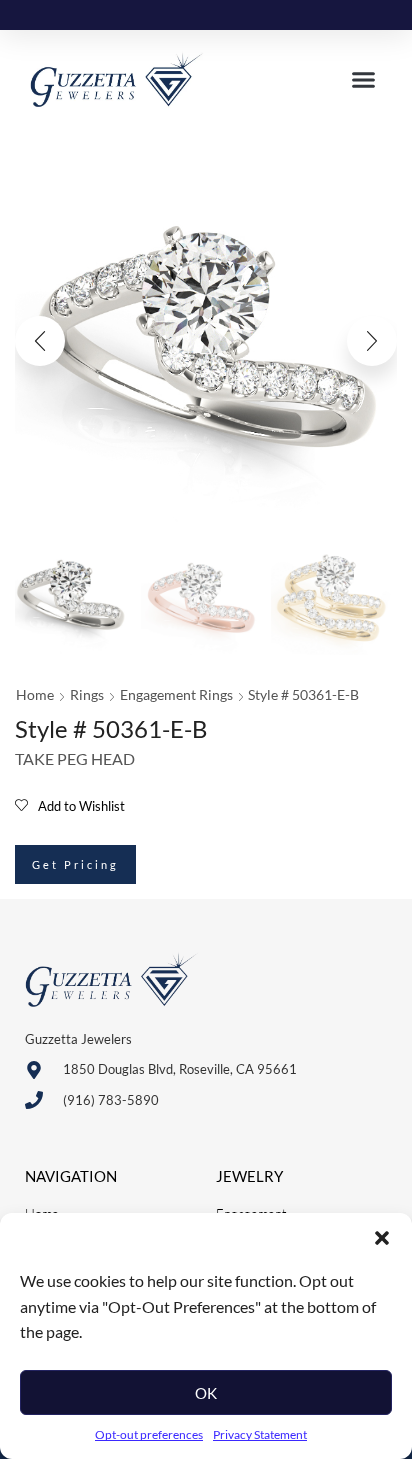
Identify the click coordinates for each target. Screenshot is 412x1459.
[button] (382, 1238)
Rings (87, 694)
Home (35, 694)
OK (206, 1393)
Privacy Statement (260, 1434)
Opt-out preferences (149, 1434)
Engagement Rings (176, 694)
